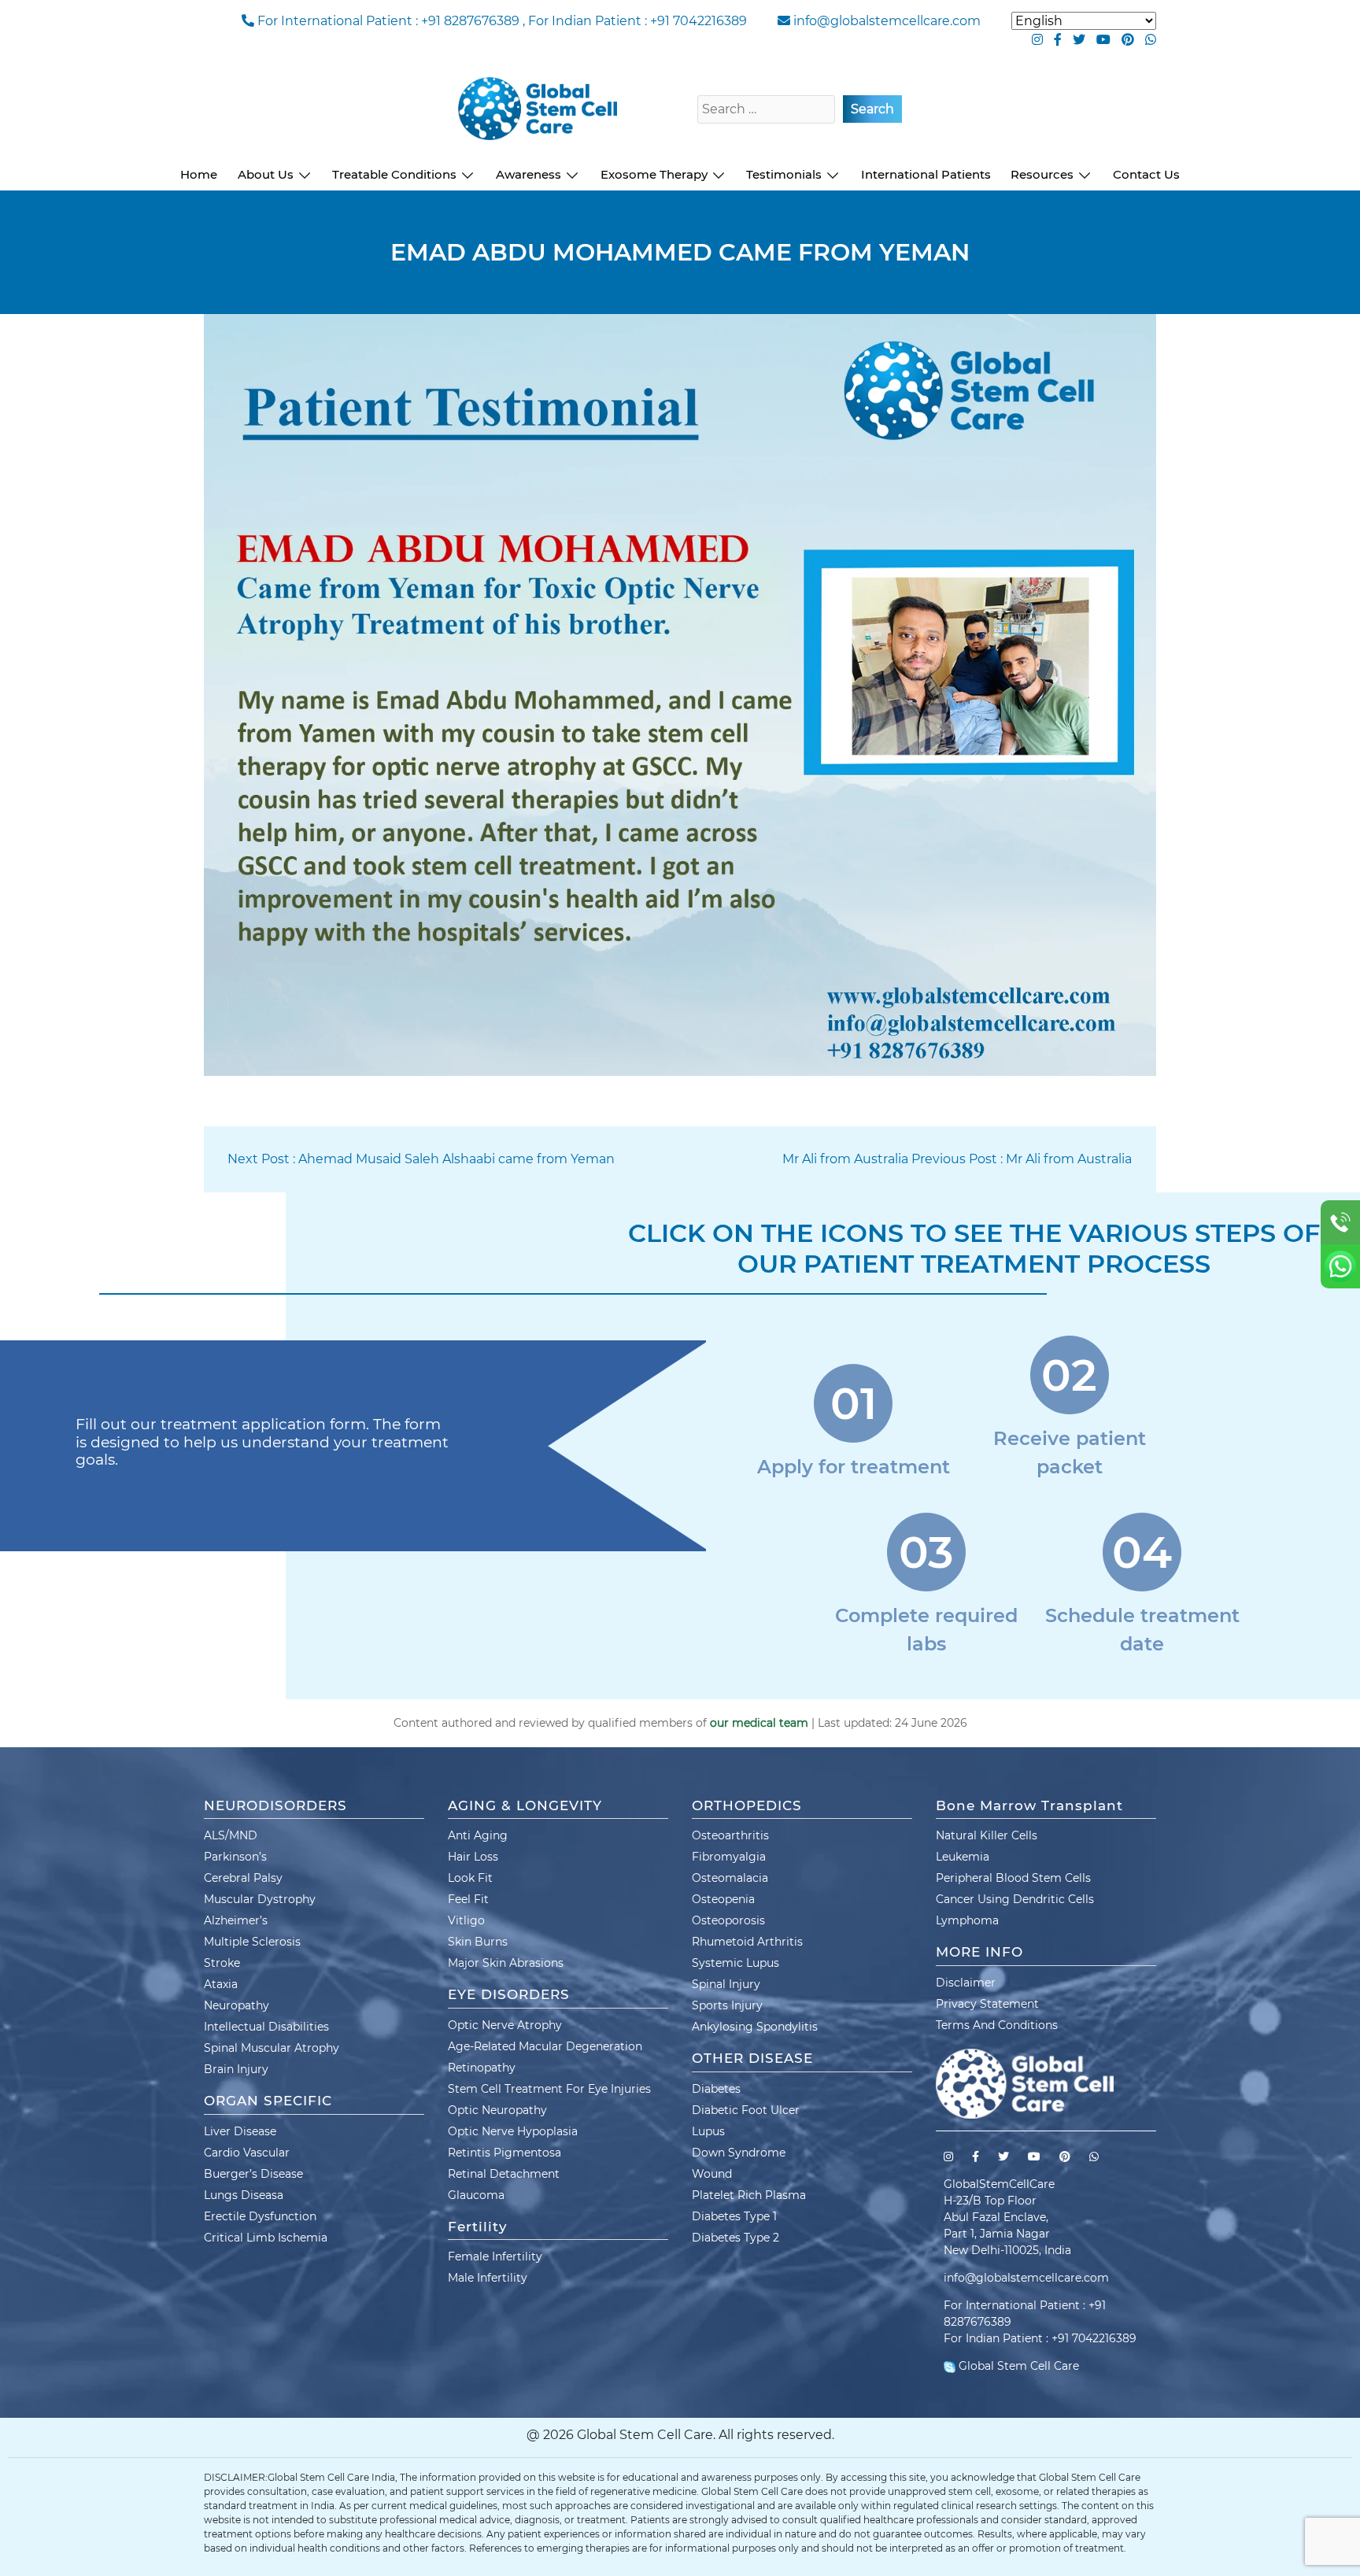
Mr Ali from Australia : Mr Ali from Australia (957, 1159)
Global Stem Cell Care (1017, 2366)
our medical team (759, 1723)
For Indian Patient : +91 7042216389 (637, 21)
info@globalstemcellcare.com (887, 21)
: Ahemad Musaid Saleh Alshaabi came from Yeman (421, 1159)
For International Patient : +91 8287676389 (388, 21)
